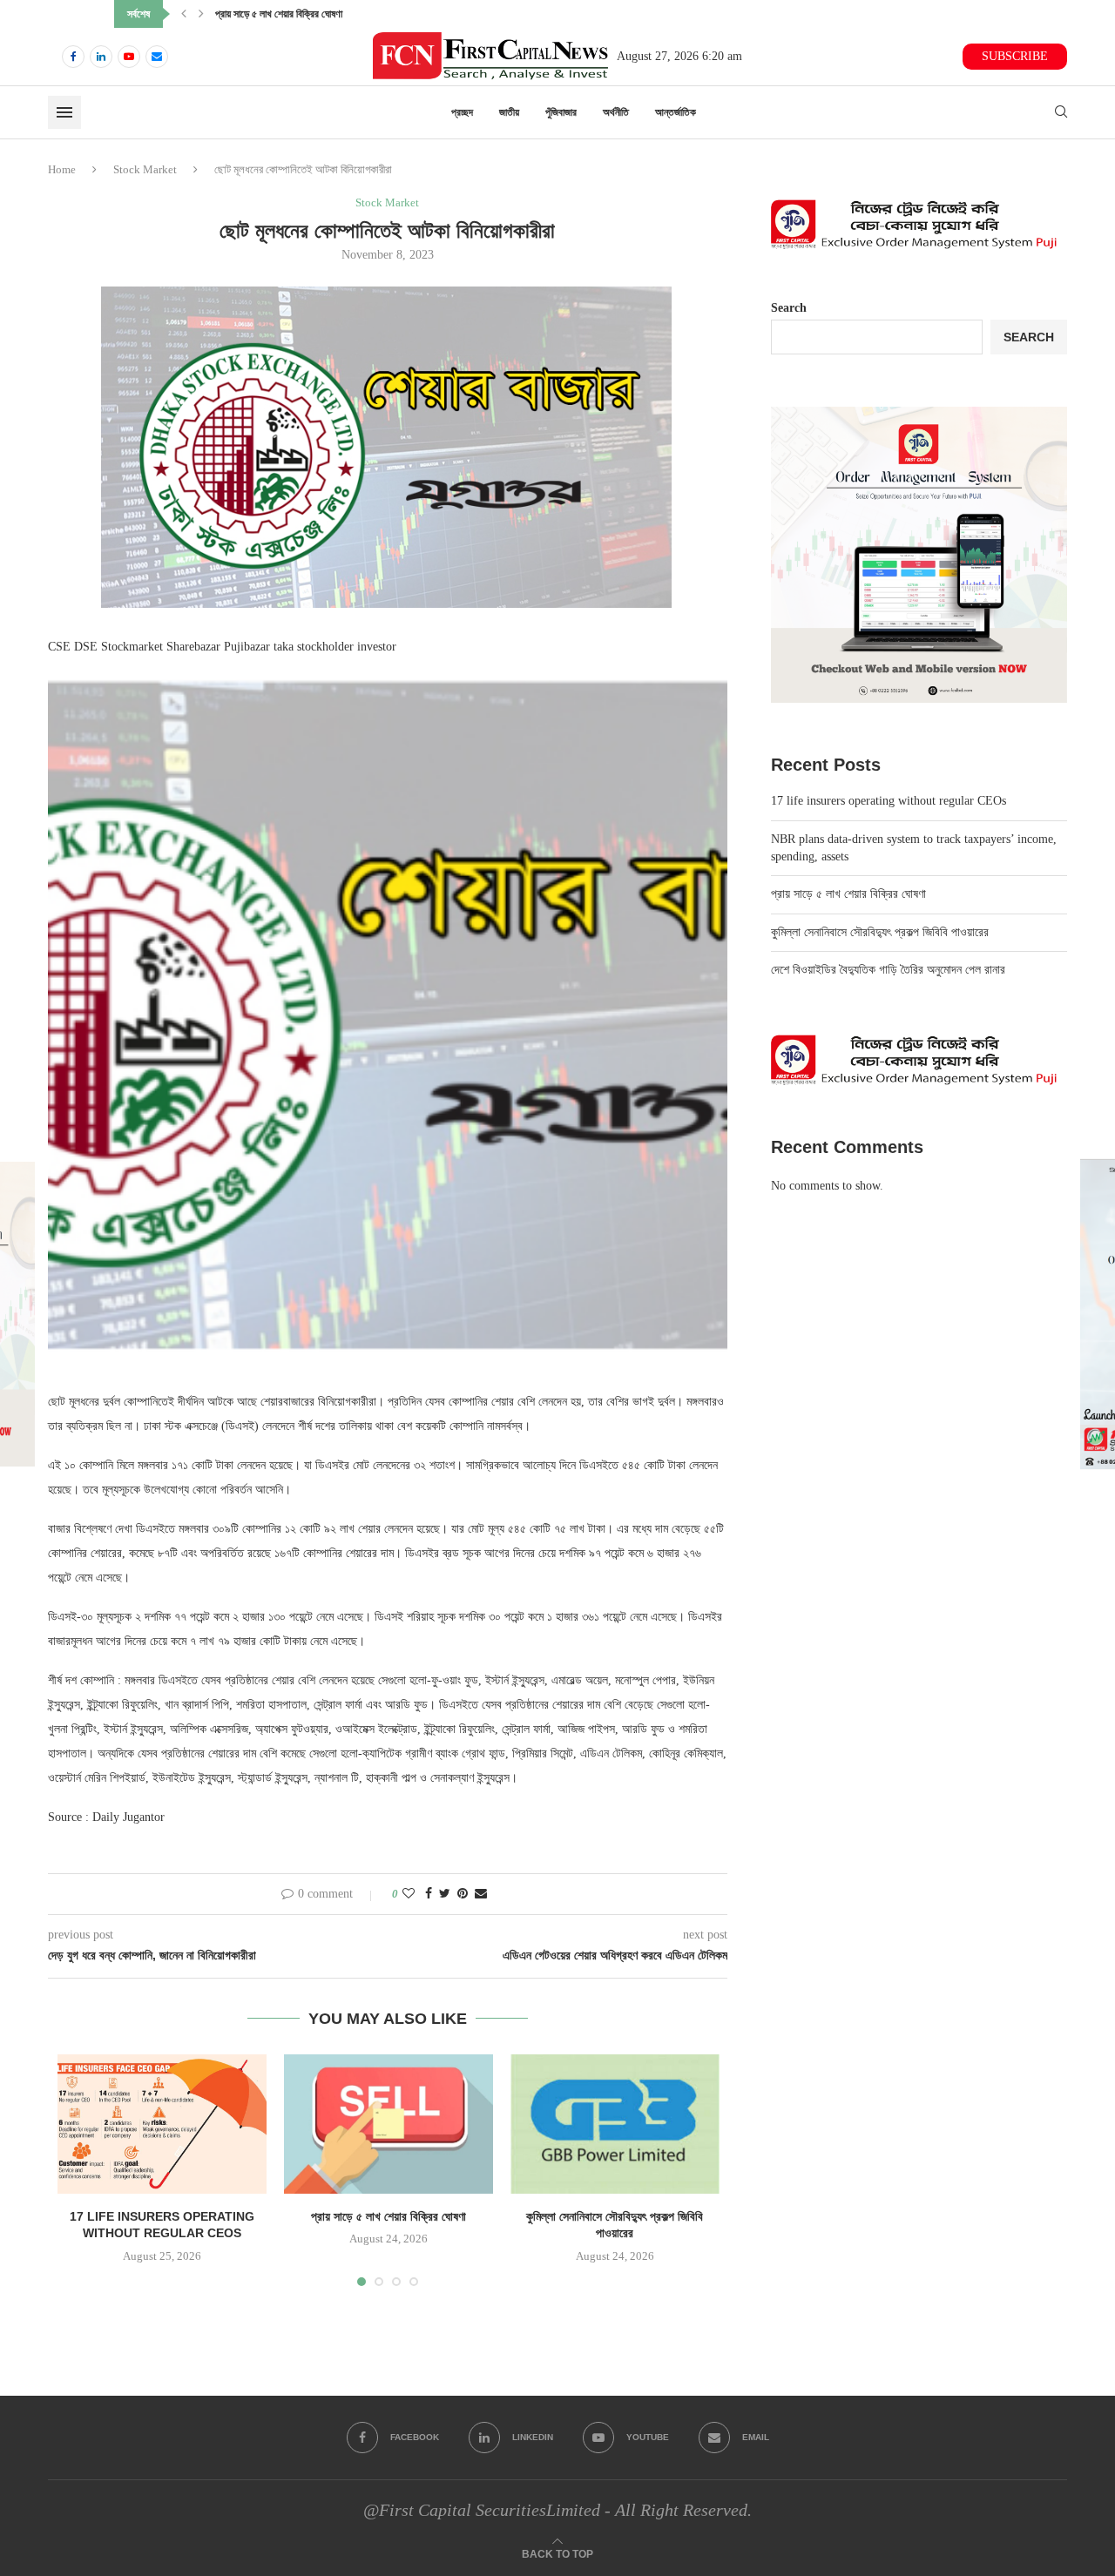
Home (62, 169)
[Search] (1061, 112)
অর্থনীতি (616, 112)
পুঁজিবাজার (561, 112)
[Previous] (184, 14)
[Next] (201, 14)
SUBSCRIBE (1015, 56)
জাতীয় (509, 112)
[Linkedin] (101, 57)
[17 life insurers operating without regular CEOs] (162, 2124)
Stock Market (145, 169)
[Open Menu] (64, 112)
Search (789, 308)
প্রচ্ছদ (462, 112)
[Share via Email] (481, 1894)
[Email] (157, 57)
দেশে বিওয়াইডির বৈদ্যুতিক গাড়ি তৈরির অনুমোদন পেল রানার (888, 970)
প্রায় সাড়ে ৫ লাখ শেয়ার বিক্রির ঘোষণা (389, 2216)
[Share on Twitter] (445, 1894)
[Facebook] (73, 57)
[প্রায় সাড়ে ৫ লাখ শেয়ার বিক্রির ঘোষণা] (389, 2124)
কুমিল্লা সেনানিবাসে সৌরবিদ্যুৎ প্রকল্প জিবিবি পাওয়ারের (305, 14)
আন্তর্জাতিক (676, 112)
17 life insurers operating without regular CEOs (889, 801)
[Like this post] (409, 1894)
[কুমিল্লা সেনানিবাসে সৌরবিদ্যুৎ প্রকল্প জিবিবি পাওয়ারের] (615, 2124)
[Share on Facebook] (429, 1894)
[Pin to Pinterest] (463, 1894)
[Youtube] (129, 57)
